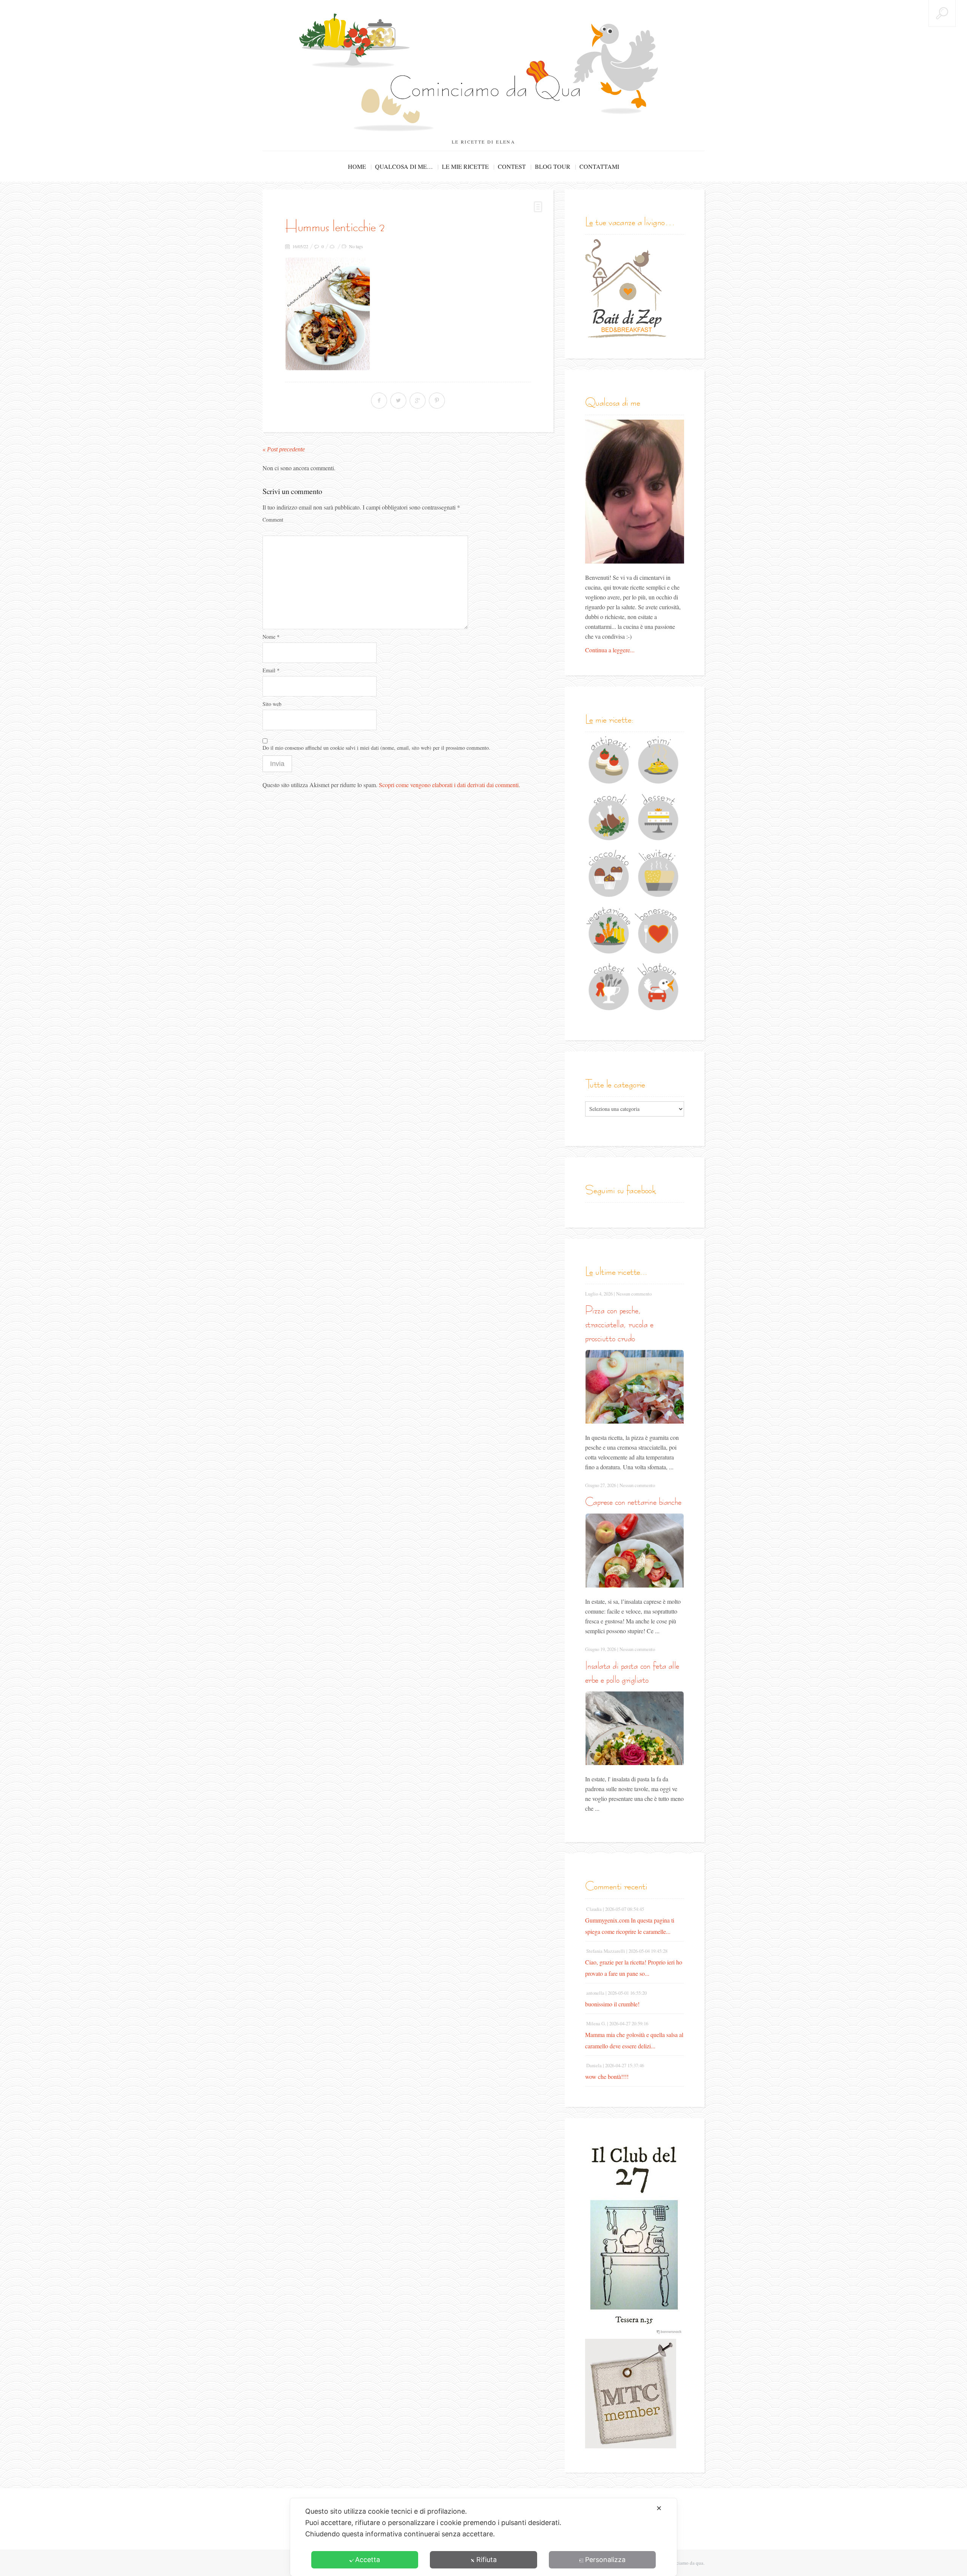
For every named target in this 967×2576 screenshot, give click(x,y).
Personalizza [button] (605, 2560)
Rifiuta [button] (487, 2560)
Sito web (272, 704)
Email (271, 670)
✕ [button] (659, 2508)
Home (357, 166)
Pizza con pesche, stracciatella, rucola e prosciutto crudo (619, 1324)
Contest (512, 166)
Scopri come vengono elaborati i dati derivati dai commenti (449, 785)
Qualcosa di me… (404, 166)
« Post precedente (284, 449)
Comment (273, 520)
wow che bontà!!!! (607, 2076)
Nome (271, 637)
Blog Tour (553, 166)
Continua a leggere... (610, 650)
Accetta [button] (368, 2560)
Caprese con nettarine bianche (633, 1502)
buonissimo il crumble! (612, 2004)
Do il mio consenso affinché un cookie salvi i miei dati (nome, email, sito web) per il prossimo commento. (376, 748)
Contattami (599, 166)
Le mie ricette (465, 166)
